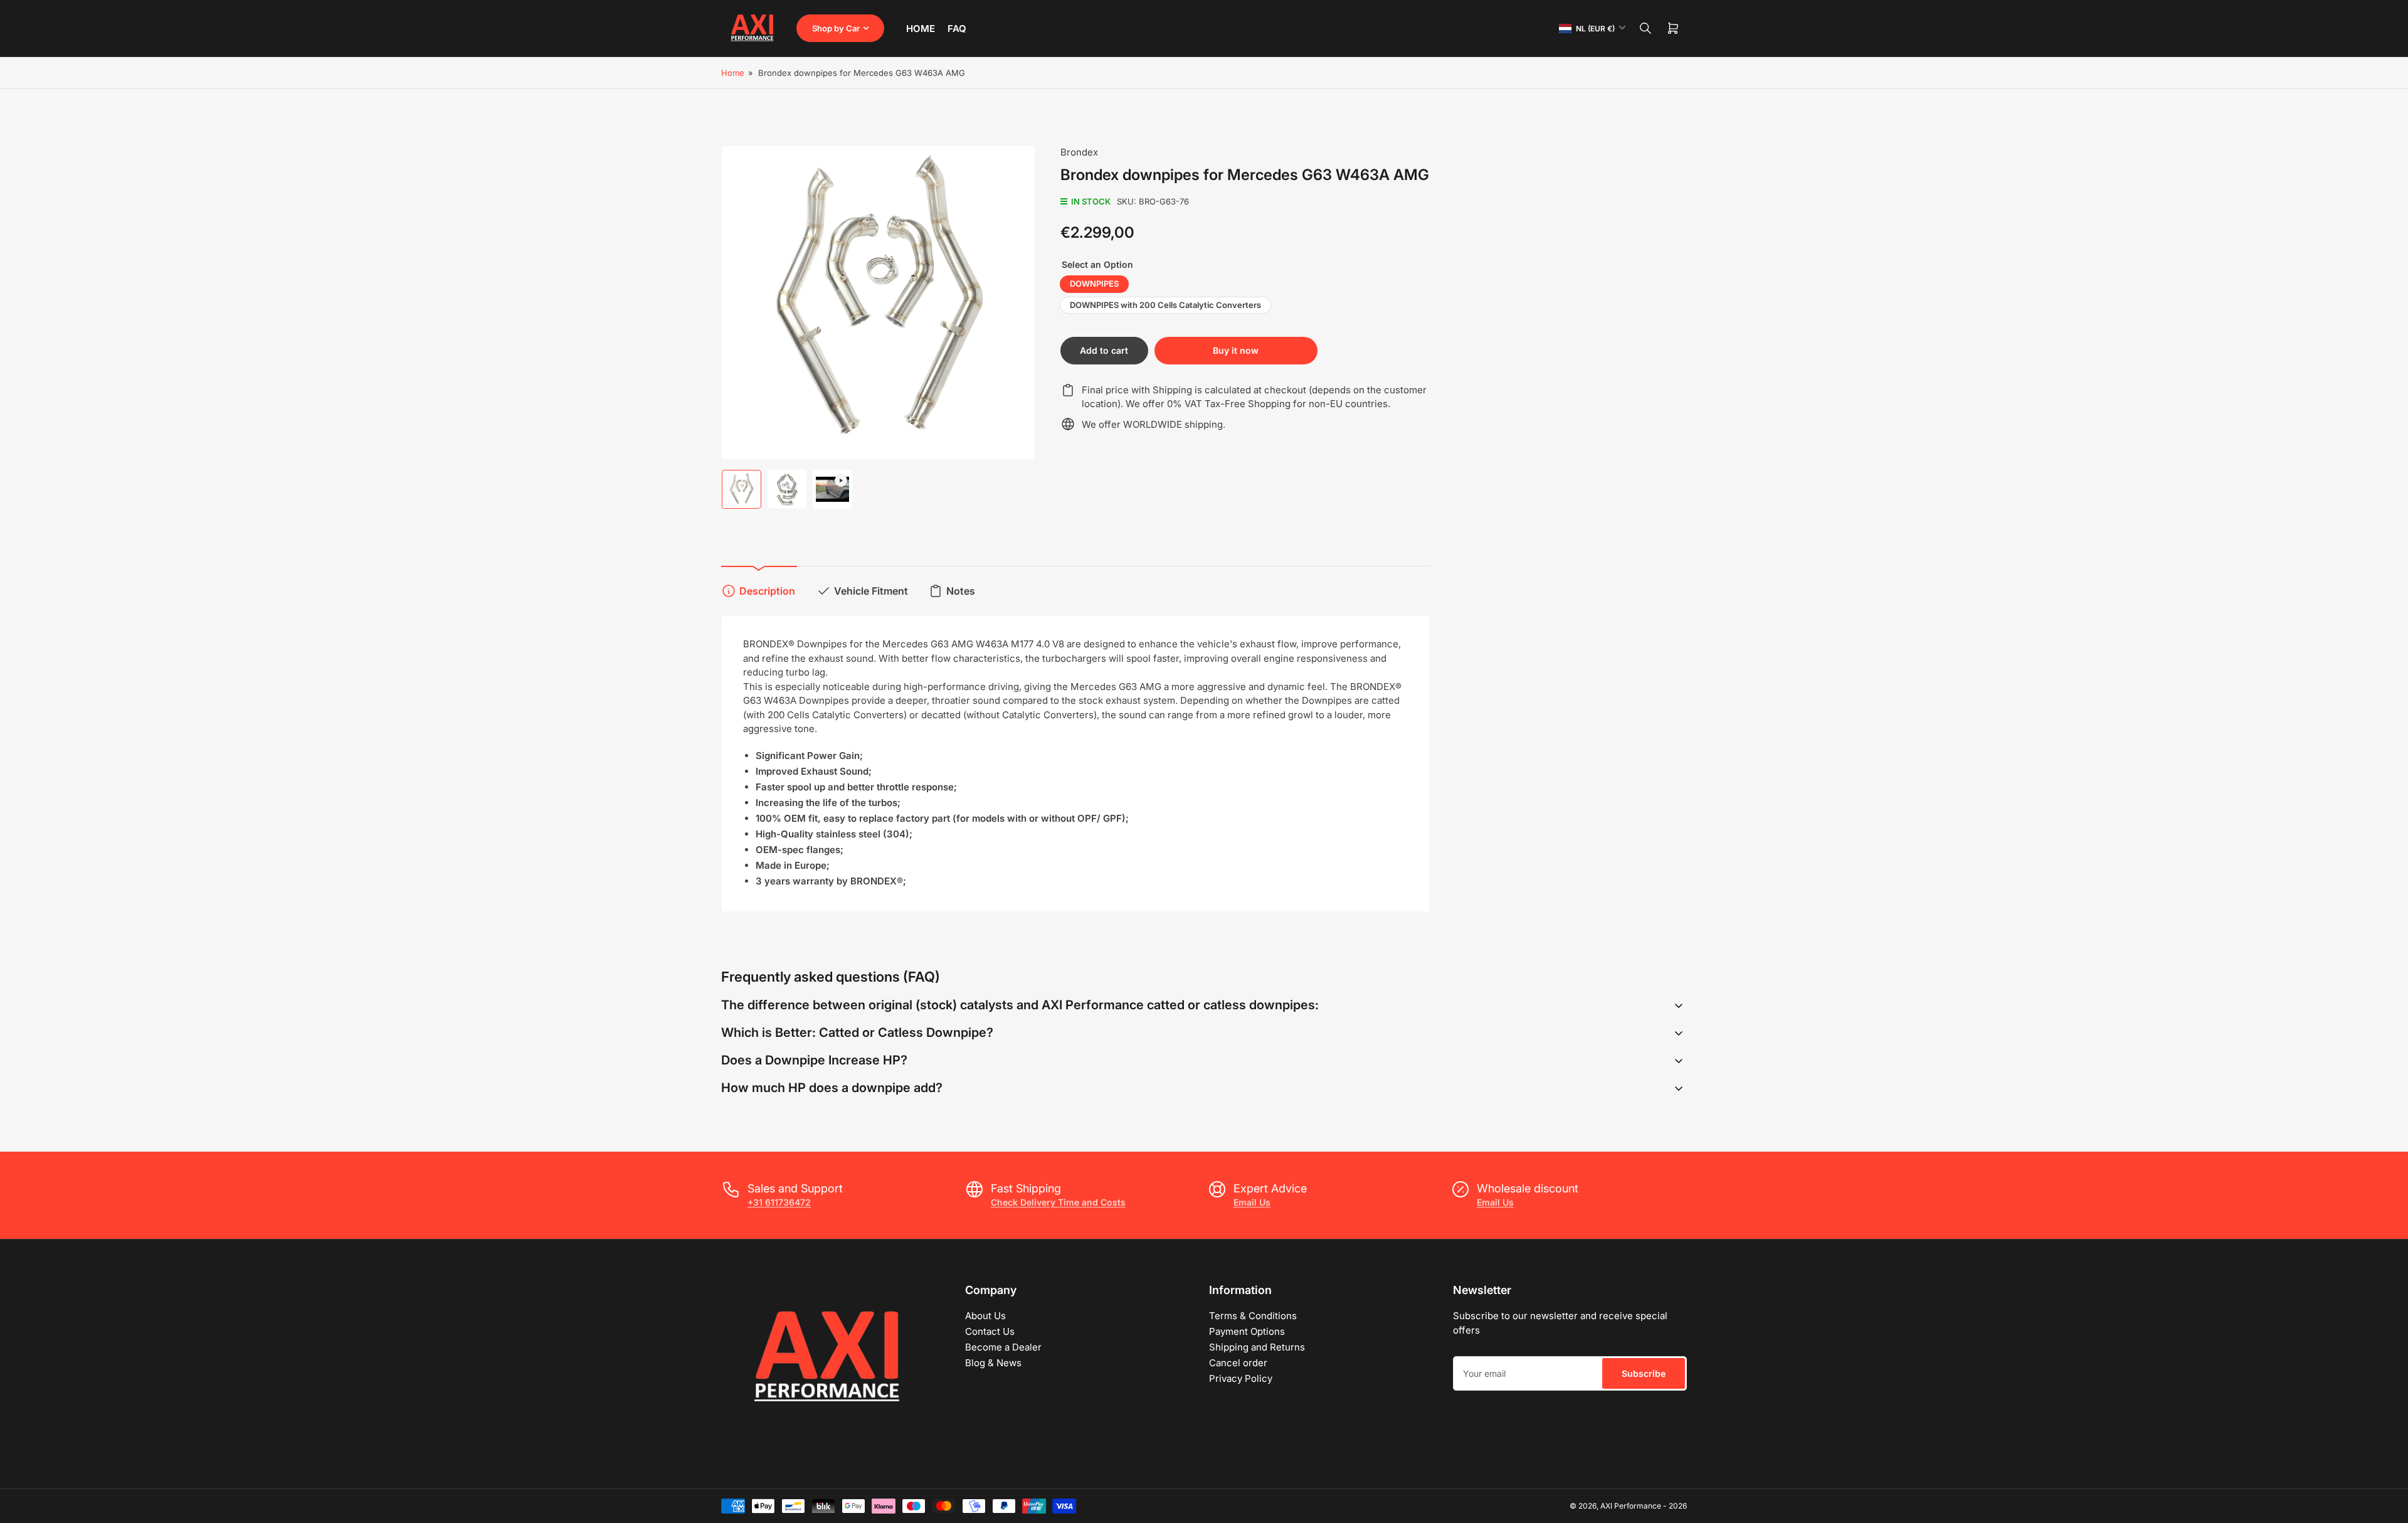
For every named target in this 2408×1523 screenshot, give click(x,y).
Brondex (1079, 152)
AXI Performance (1631, 1506)
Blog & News (993, 1363)
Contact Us (990, 1331)
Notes (961, 591)
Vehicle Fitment (871, 591)
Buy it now (1236, 350)
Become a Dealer (1003, 1347)
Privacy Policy (1241, 1378)
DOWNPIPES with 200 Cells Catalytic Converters (1165, 305)
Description (767, 591)
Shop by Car (836, 28)
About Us (985, 1316)
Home (921, 29)
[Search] (1645, 28)
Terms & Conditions (1253, 1316)
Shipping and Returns (1257, 1347)
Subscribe (1644, 1373)
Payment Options (1247, 1331)
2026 (1678, 1506)
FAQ (957, 29)
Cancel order (1238, 1363)
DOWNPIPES (1094, 284)
